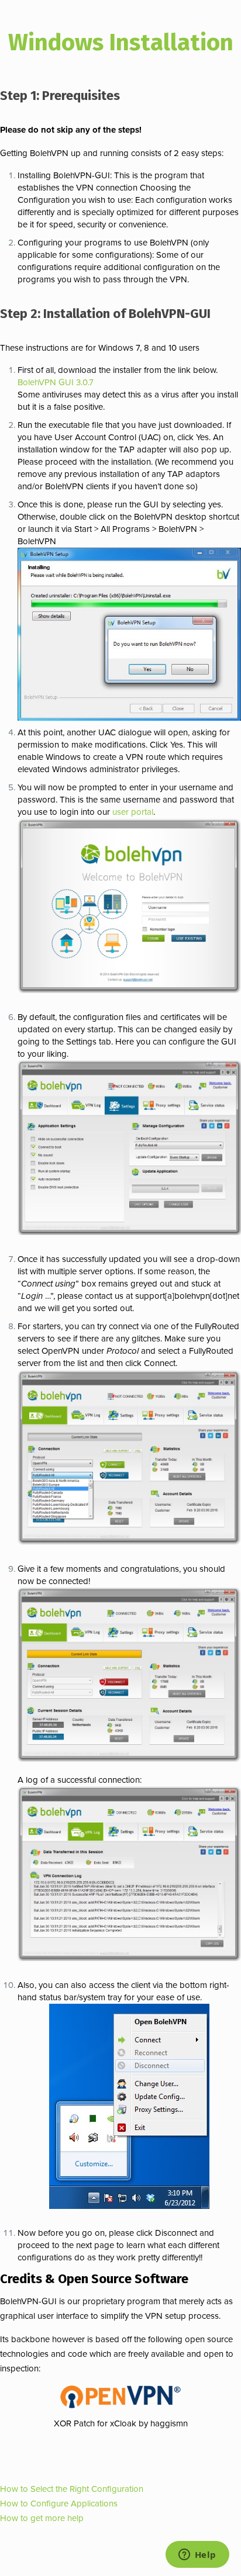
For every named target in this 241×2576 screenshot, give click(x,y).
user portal (133, 812)
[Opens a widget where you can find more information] (197, 2556)
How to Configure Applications (59, 2504)
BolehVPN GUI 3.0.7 (56, 382)
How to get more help (42, 2518)
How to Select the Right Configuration (72, 2489)
